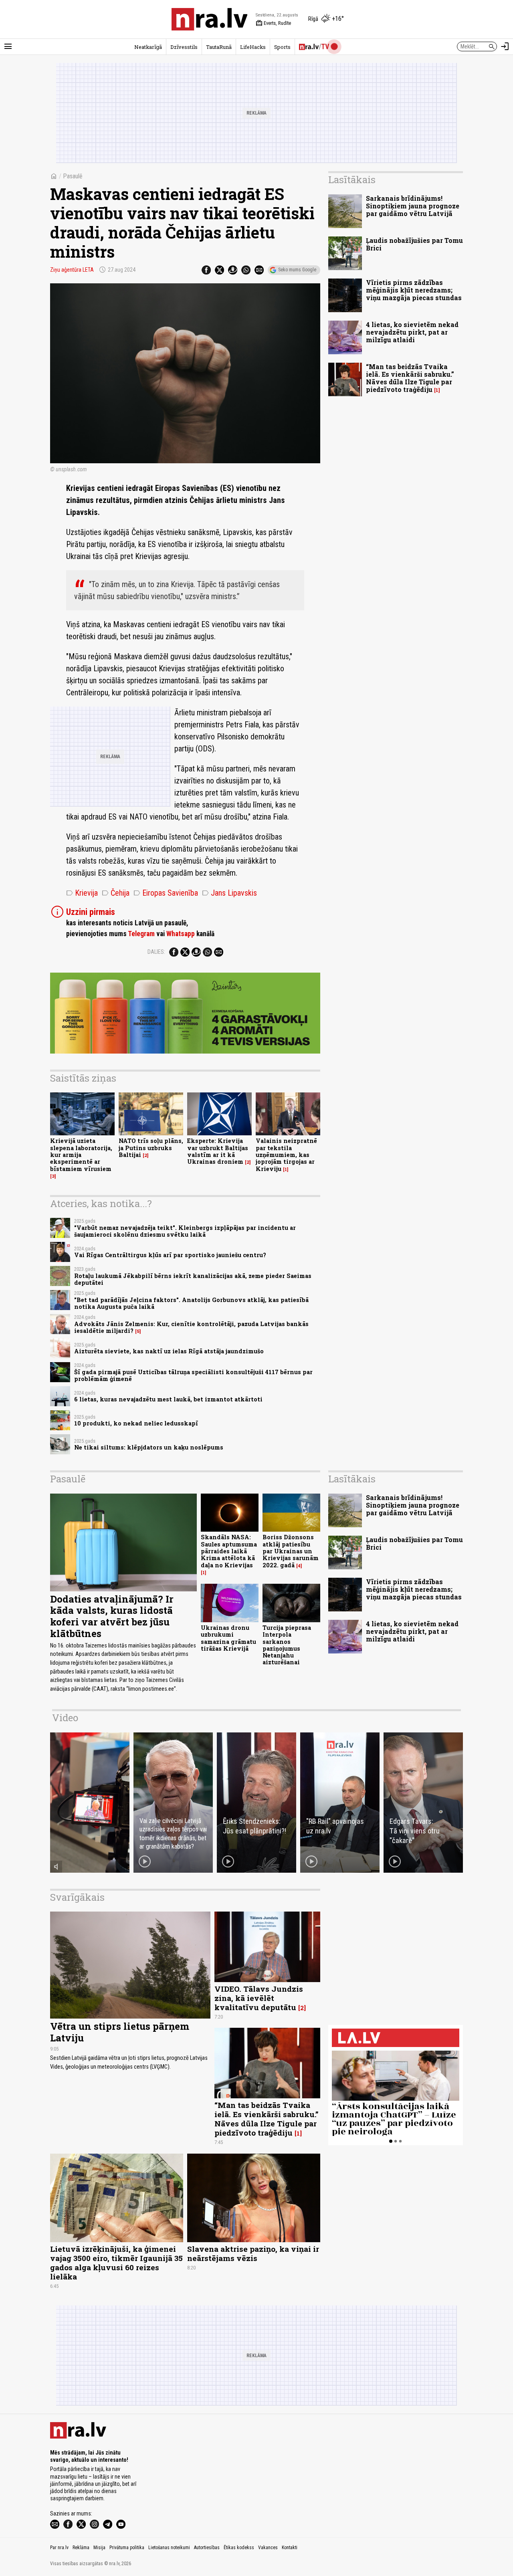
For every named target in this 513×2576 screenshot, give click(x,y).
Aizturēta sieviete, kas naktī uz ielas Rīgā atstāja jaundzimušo (169, 1351)
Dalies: (156, 952)
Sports (282, 47)
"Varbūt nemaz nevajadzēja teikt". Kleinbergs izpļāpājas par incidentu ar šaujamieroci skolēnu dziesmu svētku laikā (185, 1231)
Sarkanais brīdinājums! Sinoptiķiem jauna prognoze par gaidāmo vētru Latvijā (413, 206)
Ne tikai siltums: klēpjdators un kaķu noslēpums (149, 1447)
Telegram (141, 934)
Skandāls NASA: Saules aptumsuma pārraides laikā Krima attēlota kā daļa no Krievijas (229, 1551)
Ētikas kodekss (239, 2548)
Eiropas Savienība (166, 893)
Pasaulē (73, 176)
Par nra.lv (59, 2548)
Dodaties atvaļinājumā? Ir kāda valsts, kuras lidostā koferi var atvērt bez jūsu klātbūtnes (112, 1616)
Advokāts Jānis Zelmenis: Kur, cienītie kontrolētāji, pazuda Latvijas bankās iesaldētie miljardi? (191, 1327)
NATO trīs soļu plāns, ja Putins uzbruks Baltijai (151, 1148)
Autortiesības (207, 2548)
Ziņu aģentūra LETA (72, 270)
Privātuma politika (127, 2548)
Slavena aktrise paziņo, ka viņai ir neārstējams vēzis (253, 2253)
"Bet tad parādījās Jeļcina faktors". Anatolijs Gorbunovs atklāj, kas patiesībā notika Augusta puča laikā (191, 1303)
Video (65, 1718)
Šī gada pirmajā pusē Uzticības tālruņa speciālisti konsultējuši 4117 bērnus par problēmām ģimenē (193, 1375)
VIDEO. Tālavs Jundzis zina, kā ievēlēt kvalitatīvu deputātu (259, 1998)
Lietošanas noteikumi (169, 2548)
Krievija (82, 893)
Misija (99, 2548)
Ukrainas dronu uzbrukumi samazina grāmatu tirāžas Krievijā (228, 1638)
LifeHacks (253, 47)
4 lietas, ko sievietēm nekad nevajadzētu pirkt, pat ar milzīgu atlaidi (412, 332)
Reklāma (81, 2548)
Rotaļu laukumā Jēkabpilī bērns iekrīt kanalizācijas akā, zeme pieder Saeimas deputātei (193, 1279)
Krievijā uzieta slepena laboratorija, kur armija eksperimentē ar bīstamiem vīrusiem (81, 1155)
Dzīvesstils (184, 47)
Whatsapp (181, 934)
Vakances (268, 2548)
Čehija (116, 893)
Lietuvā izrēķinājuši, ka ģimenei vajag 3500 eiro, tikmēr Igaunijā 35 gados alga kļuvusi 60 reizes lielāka (116, 2263)
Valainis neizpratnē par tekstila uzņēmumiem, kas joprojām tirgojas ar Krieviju (286, 1155)
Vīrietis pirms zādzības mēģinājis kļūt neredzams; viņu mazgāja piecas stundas (414, 290)
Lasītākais (352, 180)
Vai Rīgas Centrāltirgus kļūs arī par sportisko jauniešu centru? (170, 1255)
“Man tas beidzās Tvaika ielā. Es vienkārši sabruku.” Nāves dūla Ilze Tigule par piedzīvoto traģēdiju (410, 378)
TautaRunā (219, 47)
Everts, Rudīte (273, 23)
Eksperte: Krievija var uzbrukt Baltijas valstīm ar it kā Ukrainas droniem (218, 1151)
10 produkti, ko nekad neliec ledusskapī (136, 1423)
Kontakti (290, 2548)
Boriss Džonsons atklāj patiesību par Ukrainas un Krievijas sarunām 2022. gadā (291, 1551)
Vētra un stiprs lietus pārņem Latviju (120, 2032)
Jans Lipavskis (229, 893)
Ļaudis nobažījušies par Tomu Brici (414, 244)
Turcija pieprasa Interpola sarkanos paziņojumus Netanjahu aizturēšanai (287, 1645)
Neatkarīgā (148, 47)
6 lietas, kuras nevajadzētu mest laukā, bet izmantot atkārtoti (168, 1399)
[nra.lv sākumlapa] (210, 19)
